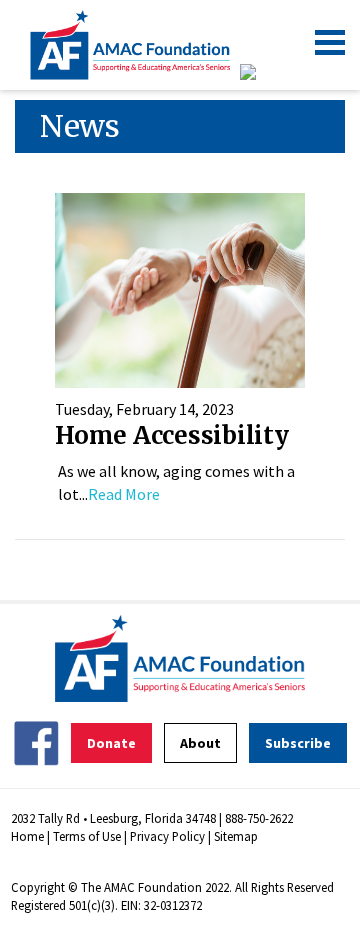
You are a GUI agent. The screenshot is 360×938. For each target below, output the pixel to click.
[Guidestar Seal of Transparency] (272, 72)
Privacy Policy (167, 836)
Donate (111, 743)
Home (27, 836)
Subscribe (298, 743)
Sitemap (236, 836)
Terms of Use (87, 836)
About (200, 743)
